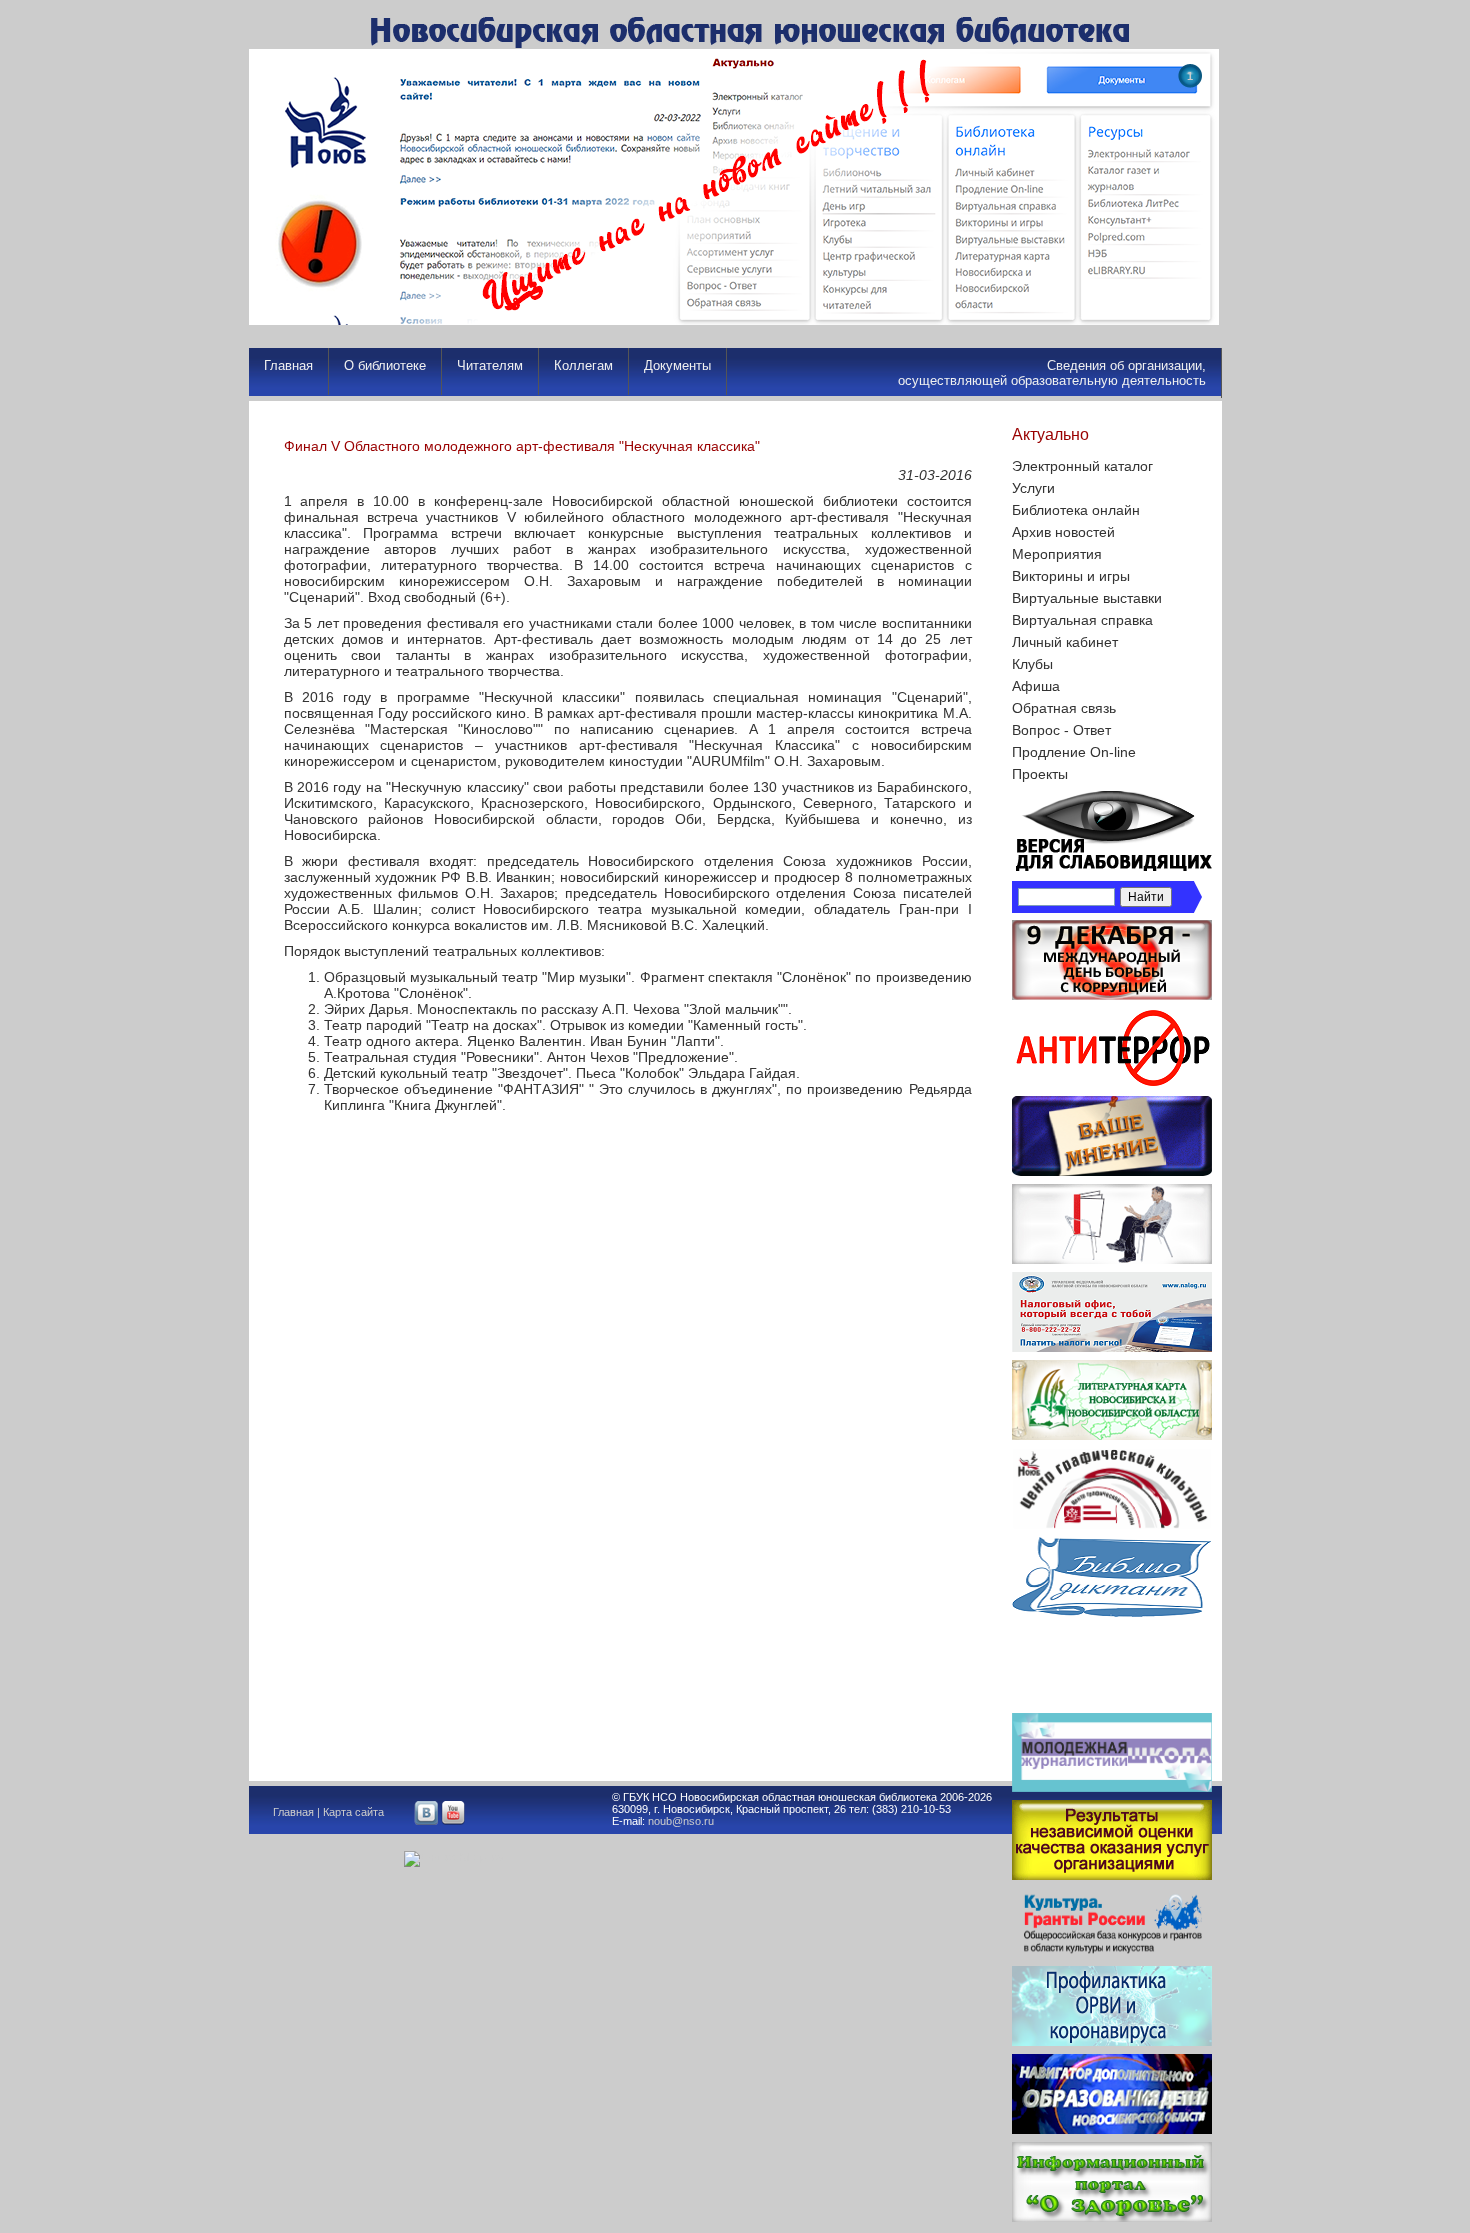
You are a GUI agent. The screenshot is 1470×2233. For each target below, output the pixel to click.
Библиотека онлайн (1076, 510)
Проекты (1040, 774)
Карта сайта (353, 1812)
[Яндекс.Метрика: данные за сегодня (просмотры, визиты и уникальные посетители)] (453, 1859)
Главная (288, 365)
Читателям (490, 365)
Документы (677, 365)
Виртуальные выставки (1087, 598)
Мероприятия (1057, 554)
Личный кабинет (1065, 642)
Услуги (1033, 488)
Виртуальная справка (1082, 620)
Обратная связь (1064, 708)
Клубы (1032, 664)
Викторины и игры (1071, 576)
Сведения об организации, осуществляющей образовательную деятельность (1052, 373)
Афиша (1036, 686)
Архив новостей (1063, 532)
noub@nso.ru (681, 1821)
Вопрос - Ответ (1061, 730)
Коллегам (583, 365)
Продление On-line (1074, 752)
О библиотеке (385, 365)
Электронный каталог (1082, 466)
